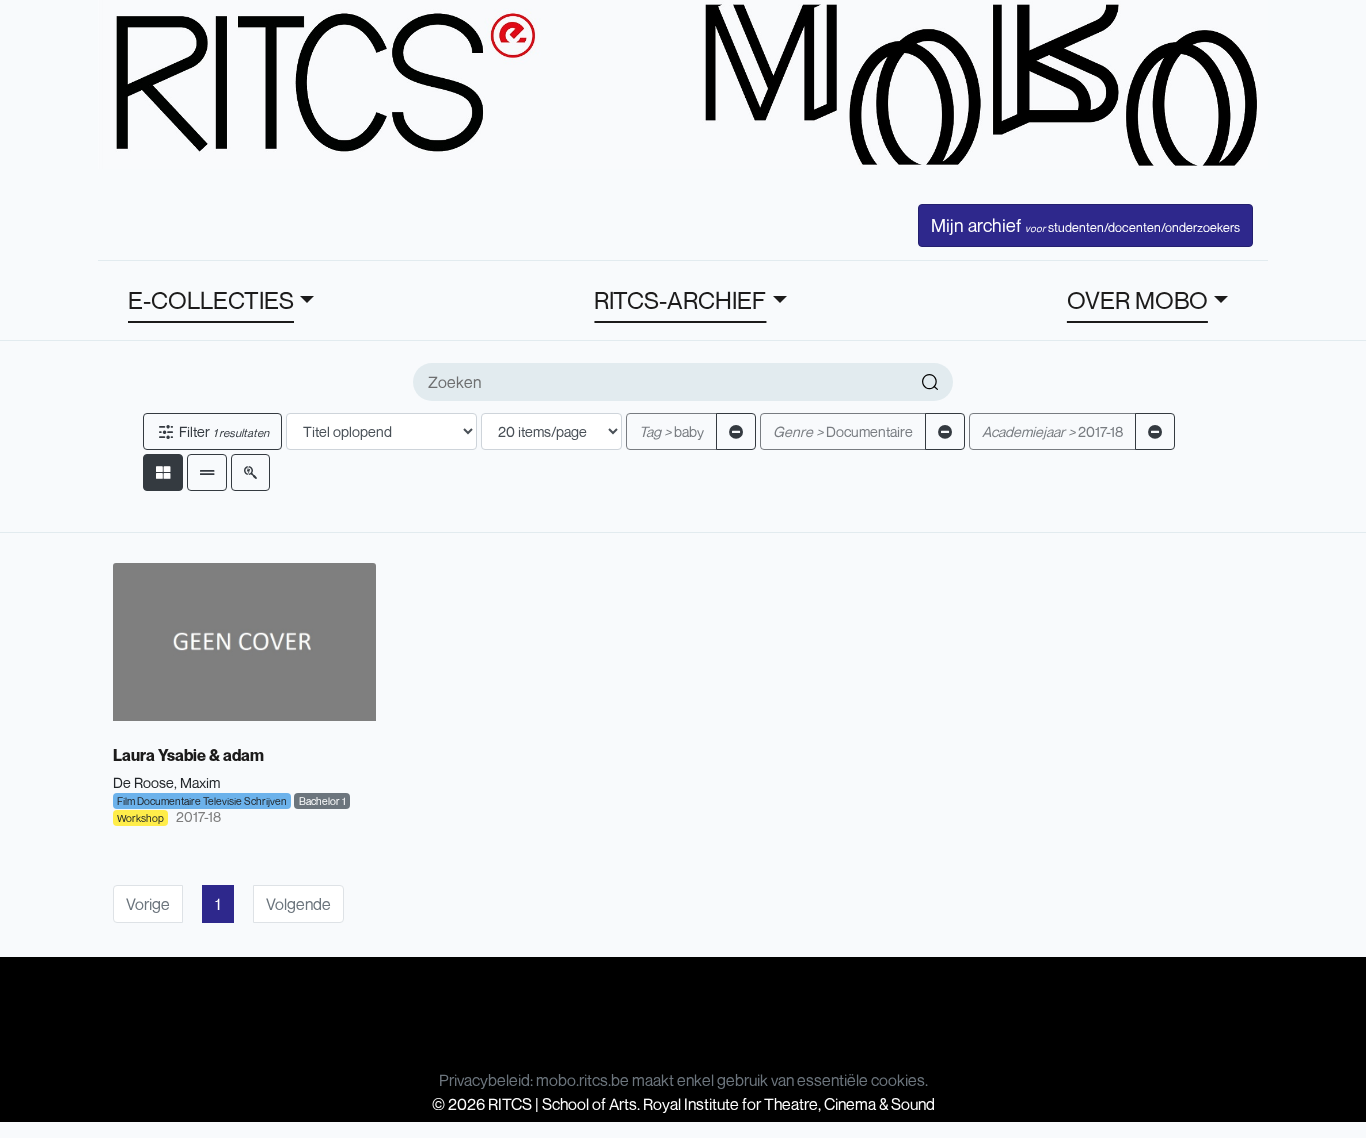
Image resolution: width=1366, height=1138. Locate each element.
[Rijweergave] (207, 472)
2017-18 (1052, 431)
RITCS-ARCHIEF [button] (680, 300)
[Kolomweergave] (163, 472)
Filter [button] (222, 431)
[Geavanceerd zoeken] (250, 472)
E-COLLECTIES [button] (211, 300)
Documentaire (843, 431)
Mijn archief (1085, 225)
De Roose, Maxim (166, 782)
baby (671, 431)
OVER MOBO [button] (1137, 300)
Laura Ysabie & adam (188, 755)
